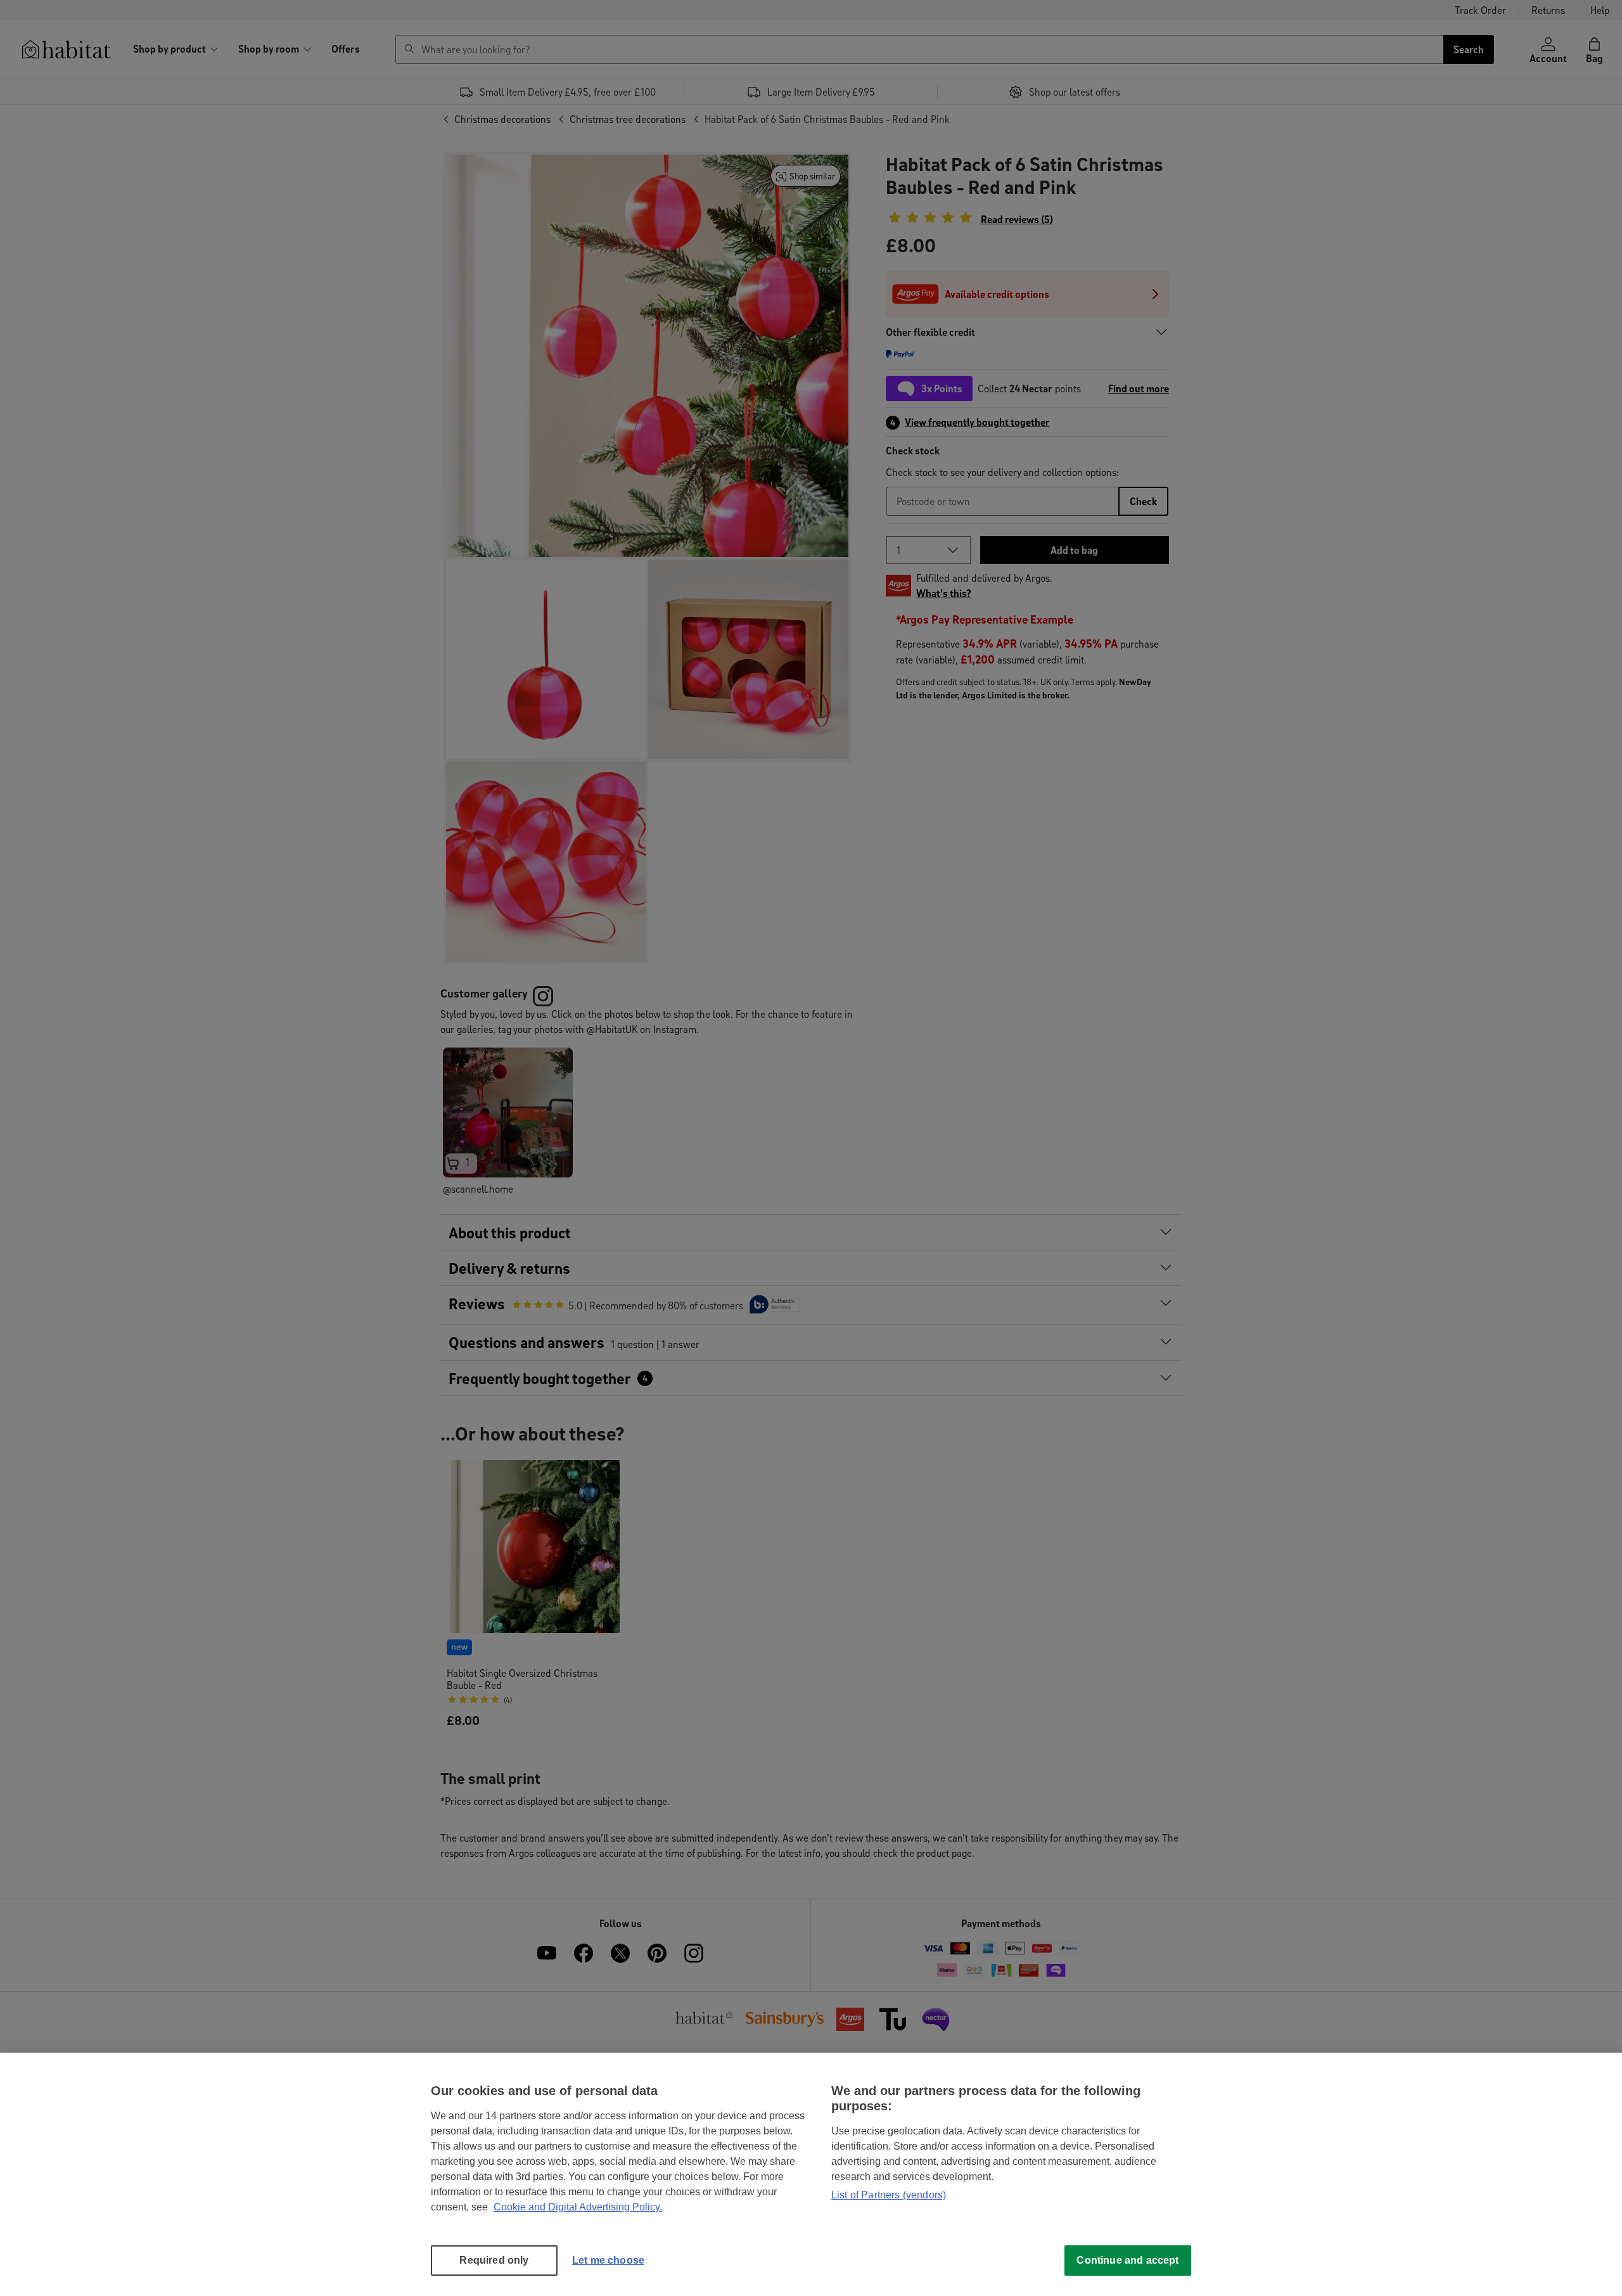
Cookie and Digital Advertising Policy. (578, 2207)
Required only (494, 2260)
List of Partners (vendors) (889, 2195)
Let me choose (608, 2260)
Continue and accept (1127, 2260)
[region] (811, 2174)
